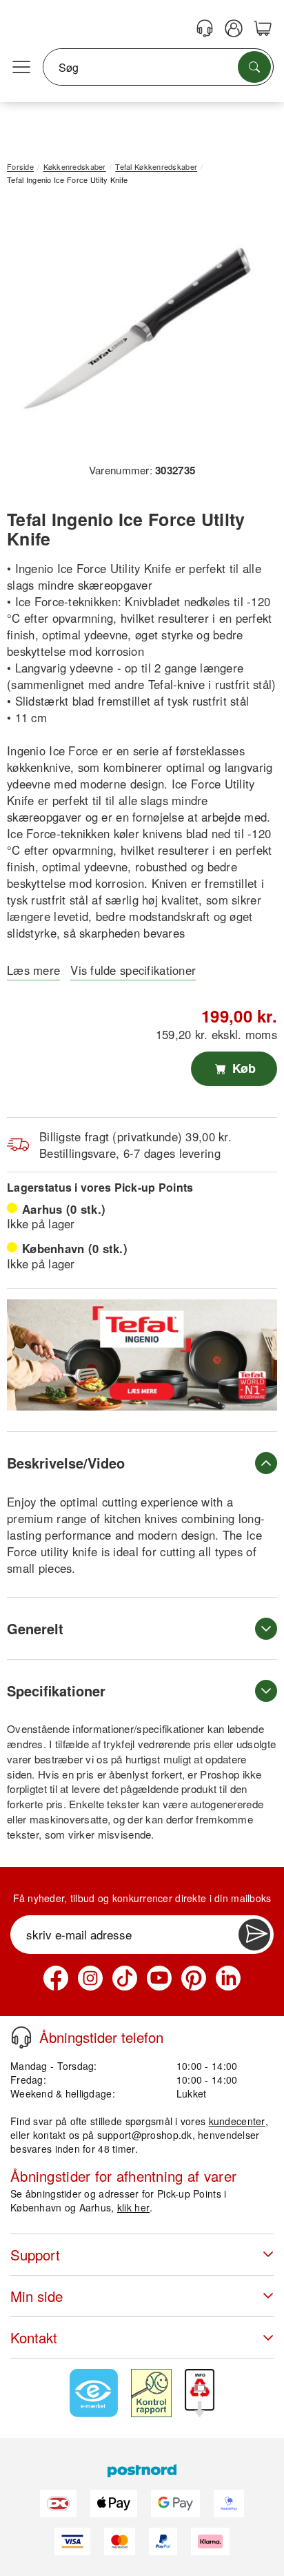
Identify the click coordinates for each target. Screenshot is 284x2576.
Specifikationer (56, 1691)
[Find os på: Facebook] (56, 1978)
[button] (137, 329)
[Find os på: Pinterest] (194, 1978)
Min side (37, 2296)
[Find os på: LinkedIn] (228, 1978)
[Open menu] (21, 68)
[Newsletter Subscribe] (254, 1935)
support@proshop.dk (145, 2135)
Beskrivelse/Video (66, 1463)
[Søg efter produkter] (254, 67)
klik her (133, 2207)
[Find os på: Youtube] (159, 1978)
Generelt (35, 1628)
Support (35, 2255)
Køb (242, 1068)
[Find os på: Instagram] (90, 1978)
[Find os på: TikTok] (125, 1978)
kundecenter (237, 2121)
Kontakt (34, 2337)
